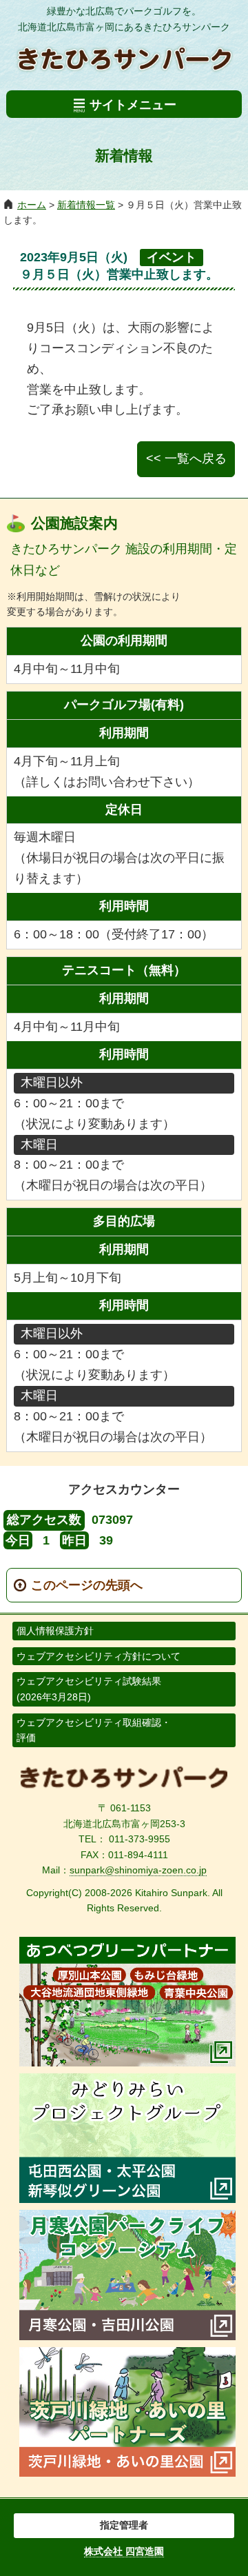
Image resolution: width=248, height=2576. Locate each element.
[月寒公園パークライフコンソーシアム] (127, 2336)
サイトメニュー (133, 105)
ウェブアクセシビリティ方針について (99, 1656)
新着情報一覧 (86, 205)
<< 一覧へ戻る (186, 459)
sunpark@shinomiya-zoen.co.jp (138, 1870)
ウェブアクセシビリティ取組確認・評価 (94, 1730)
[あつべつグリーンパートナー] (127, 2062)
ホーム (32, 205)
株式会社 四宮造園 (124, 2551)
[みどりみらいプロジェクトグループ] (127, 2199)
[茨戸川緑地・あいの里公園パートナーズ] (127, 2473)
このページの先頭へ (87, 1585)
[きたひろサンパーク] (124, 1786)
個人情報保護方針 (55, 1631)
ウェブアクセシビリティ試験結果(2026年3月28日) (89, 1689)
